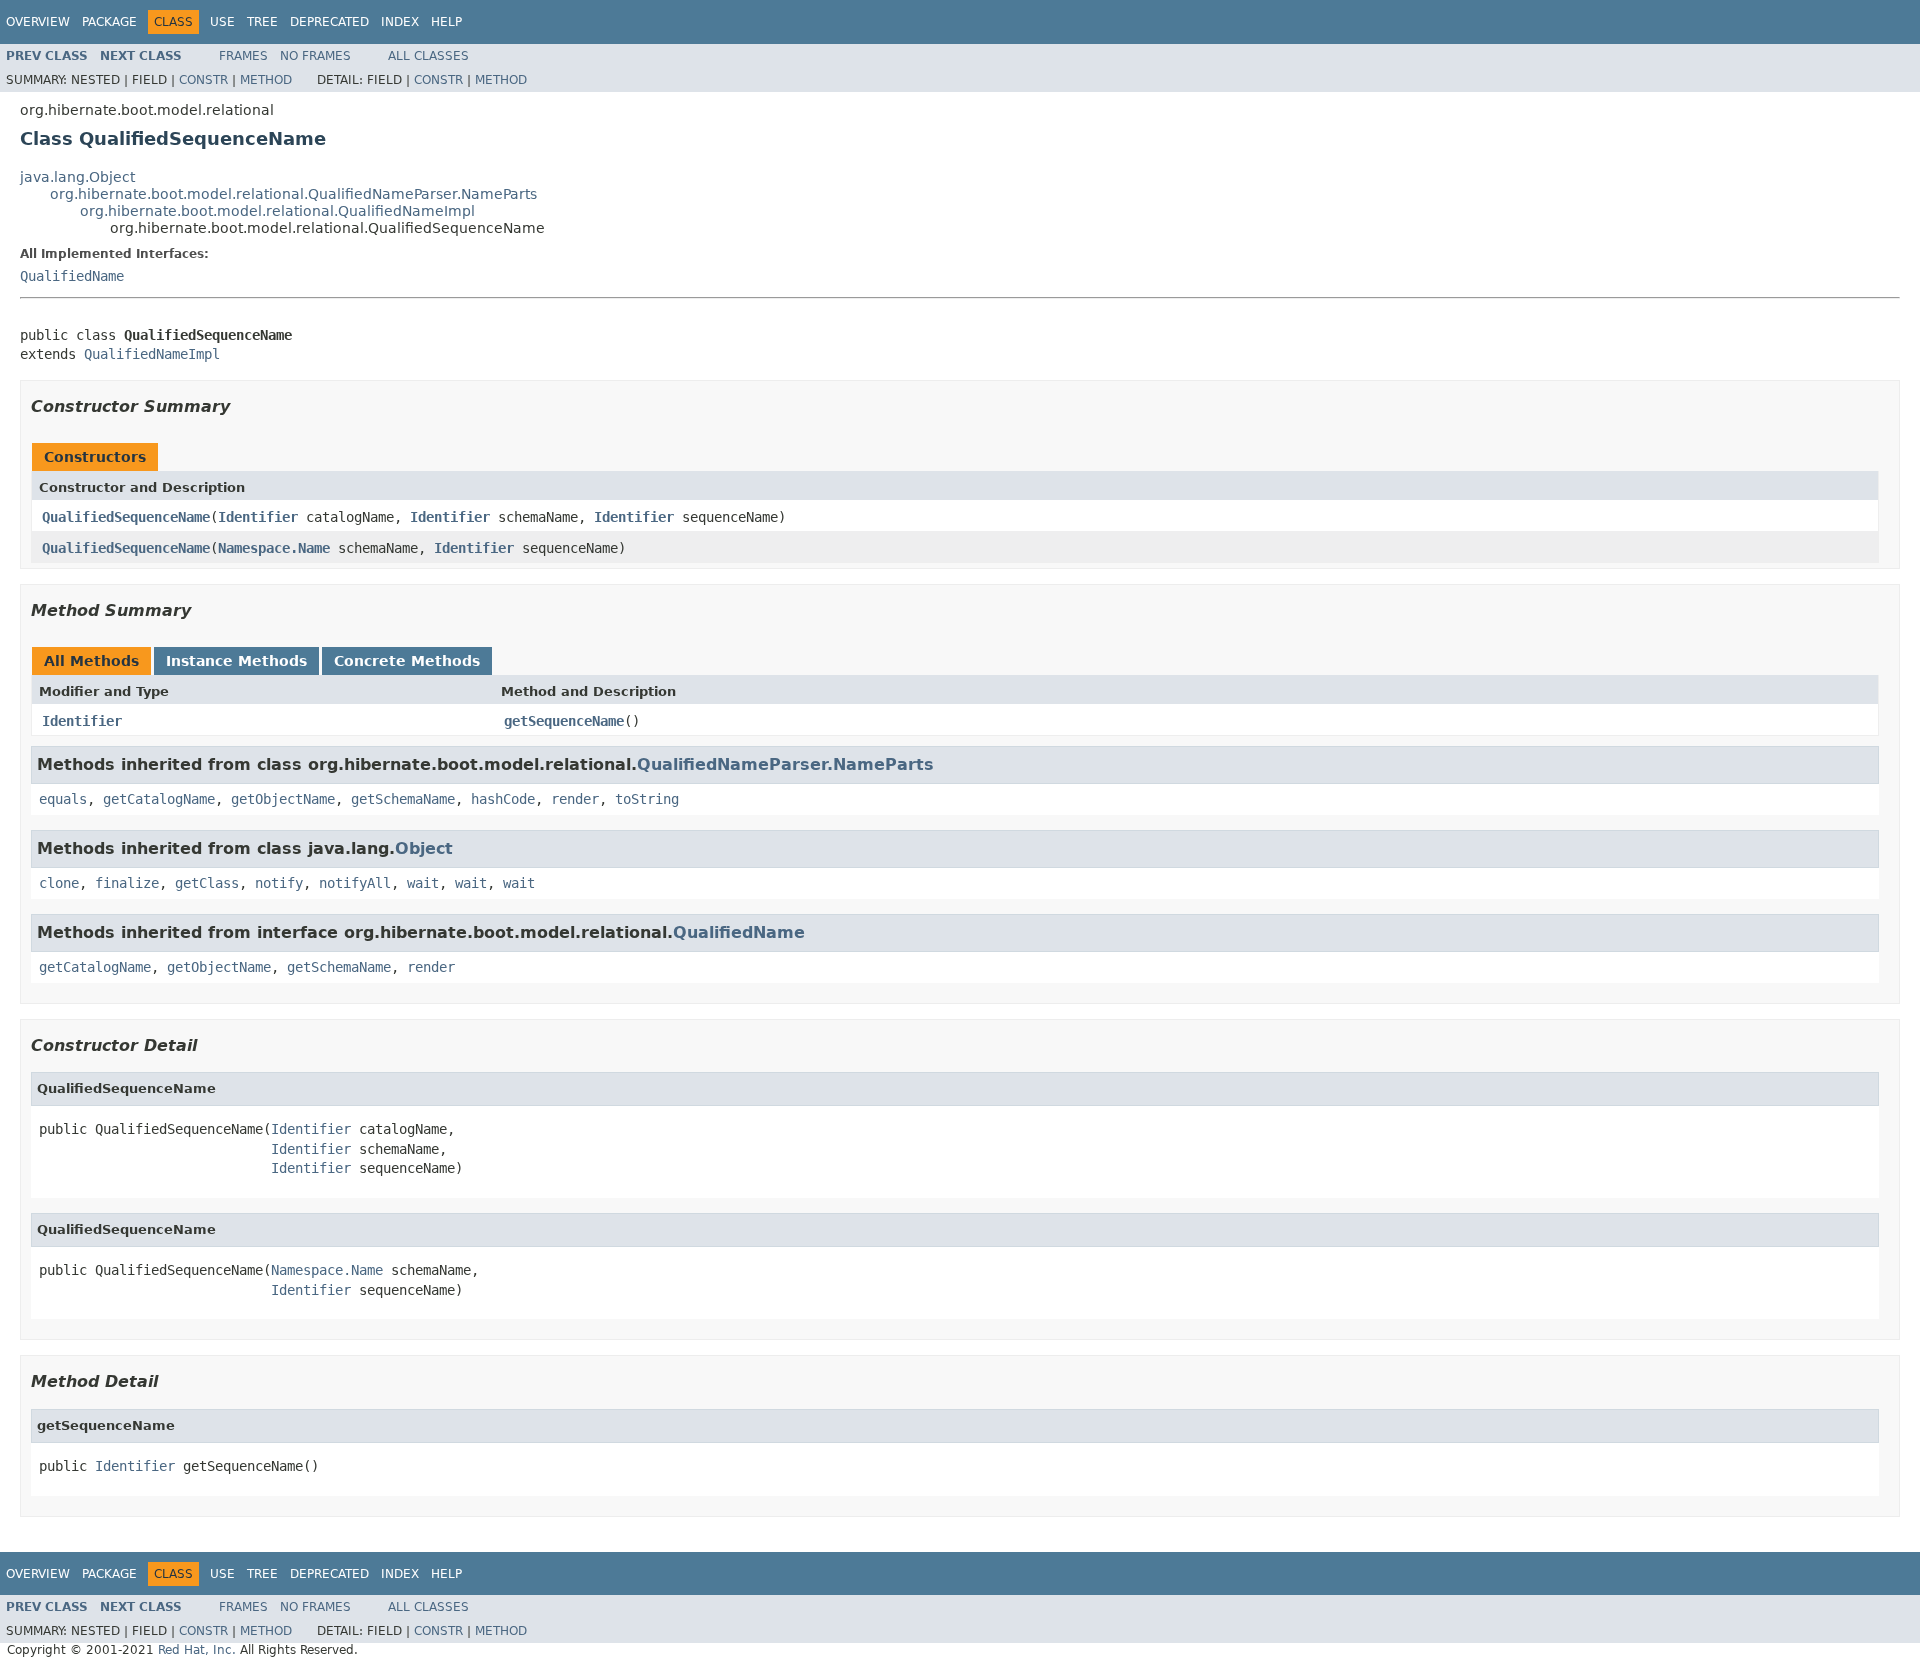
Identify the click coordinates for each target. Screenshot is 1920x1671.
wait (423, 883)
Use (222, 22)
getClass (207, 883)
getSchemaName (403, 799)
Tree (262, 22)
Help (446, 22)
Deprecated (329, 22)
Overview (38, 22)
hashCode (503, 799)
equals (63, 799)
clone (59, 883)
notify (279, 883)
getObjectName (283, 799)
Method (266, 80)
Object (424, 848)
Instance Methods (236, 661)
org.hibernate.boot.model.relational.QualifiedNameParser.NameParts (293, 194)
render (575, 799)
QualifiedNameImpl (152, 354)
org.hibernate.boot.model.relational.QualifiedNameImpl (277, 211)
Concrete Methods (407, 661)
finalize (127, 883)
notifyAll (355, 883)
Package (109, 22)
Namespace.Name (274, 548)
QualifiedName (72, 276)
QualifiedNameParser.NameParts (785, 764)
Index (400, 22)
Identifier (258, 517)
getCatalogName (159, 799)
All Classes (428, 56)
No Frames (315, 56)
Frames (243, 56)
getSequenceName (564, 721)
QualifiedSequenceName (126, 517)
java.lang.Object (77, 177)
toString (647, 799)
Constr (203, 80)
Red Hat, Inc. (197, 1650)
